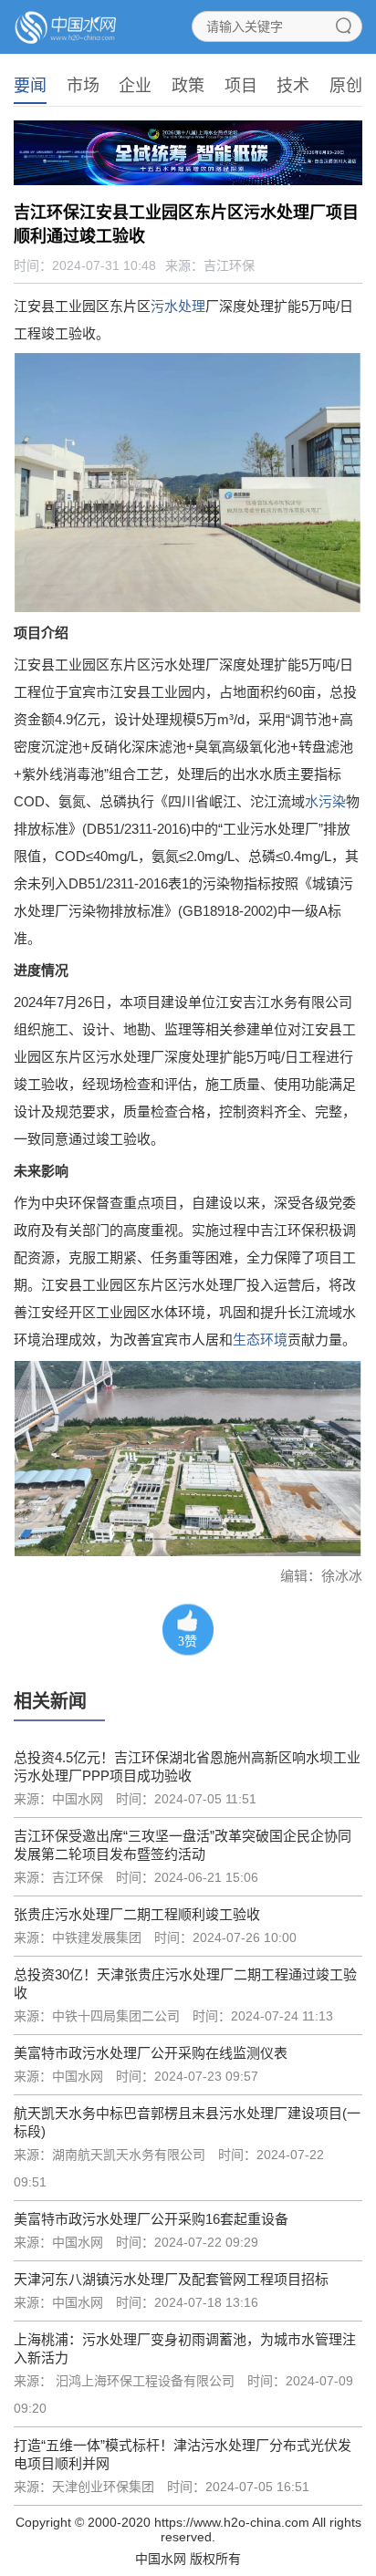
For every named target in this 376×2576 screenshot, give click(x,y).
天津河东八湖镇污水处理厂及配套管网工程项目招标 (171, 2279)
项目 (241, 86)
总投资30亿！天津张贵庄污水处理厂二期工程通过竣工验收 (185, 1984)
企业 (135, 86)
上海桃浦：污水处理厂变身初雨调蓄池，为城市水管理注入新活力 (185, 2348)
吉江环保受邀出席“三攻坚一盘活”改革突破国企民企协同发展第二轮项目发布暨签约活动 (183, 1845)
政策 (188, 86)
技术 (293, 86)
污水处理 (178, 306)
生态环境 (260, 1340)
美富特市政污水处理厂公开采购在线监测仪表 (151, 2053)
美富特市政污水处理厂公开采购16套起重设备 (151, 2219)
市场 (83, 86)
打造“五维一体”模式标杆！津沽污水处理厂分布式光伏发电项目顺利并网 (183, 2454)
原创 (346, 86)
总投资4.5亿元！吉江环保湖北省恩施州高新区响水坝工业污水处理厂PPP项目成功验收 (187, 1766)
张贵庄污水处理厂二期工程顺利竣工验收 (137, 1914)
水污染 (325, 801)
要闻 (30, 86)
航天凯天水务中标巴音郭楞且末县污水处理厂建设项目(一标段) (187, 2122)
